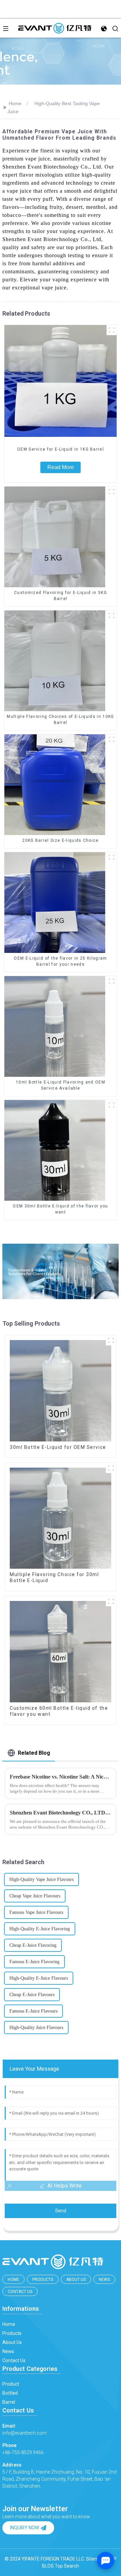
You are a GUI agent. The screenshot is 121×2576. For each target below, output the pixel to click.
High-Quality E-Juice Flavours (39, 1978)
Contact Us (20, 2292)
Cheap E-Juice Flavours (32, 1995)
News (104, 2280)
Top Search (67, 2566)
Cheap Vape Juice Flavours (35, 1896)
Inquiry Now (25, 2528)
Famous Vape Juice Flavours (36, 1912)
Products (43, 2280)
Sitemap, (96, 2559)
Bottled (10, 2393)
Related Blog (34, 1753)
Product (11, 2384)
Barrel (9, 2402)
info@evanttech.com (25, 2429)
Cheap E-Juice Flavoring (33, 1945)
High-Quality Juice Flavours (36, 2028)
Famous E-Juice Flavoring (34, 1962)
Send (61, 2211)
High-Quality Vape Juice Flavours (42, 1879)
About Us (76, 2280)
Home (15, 103)
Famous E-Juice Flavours (33, 2011)
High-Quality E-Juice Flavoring (40, 1929)
